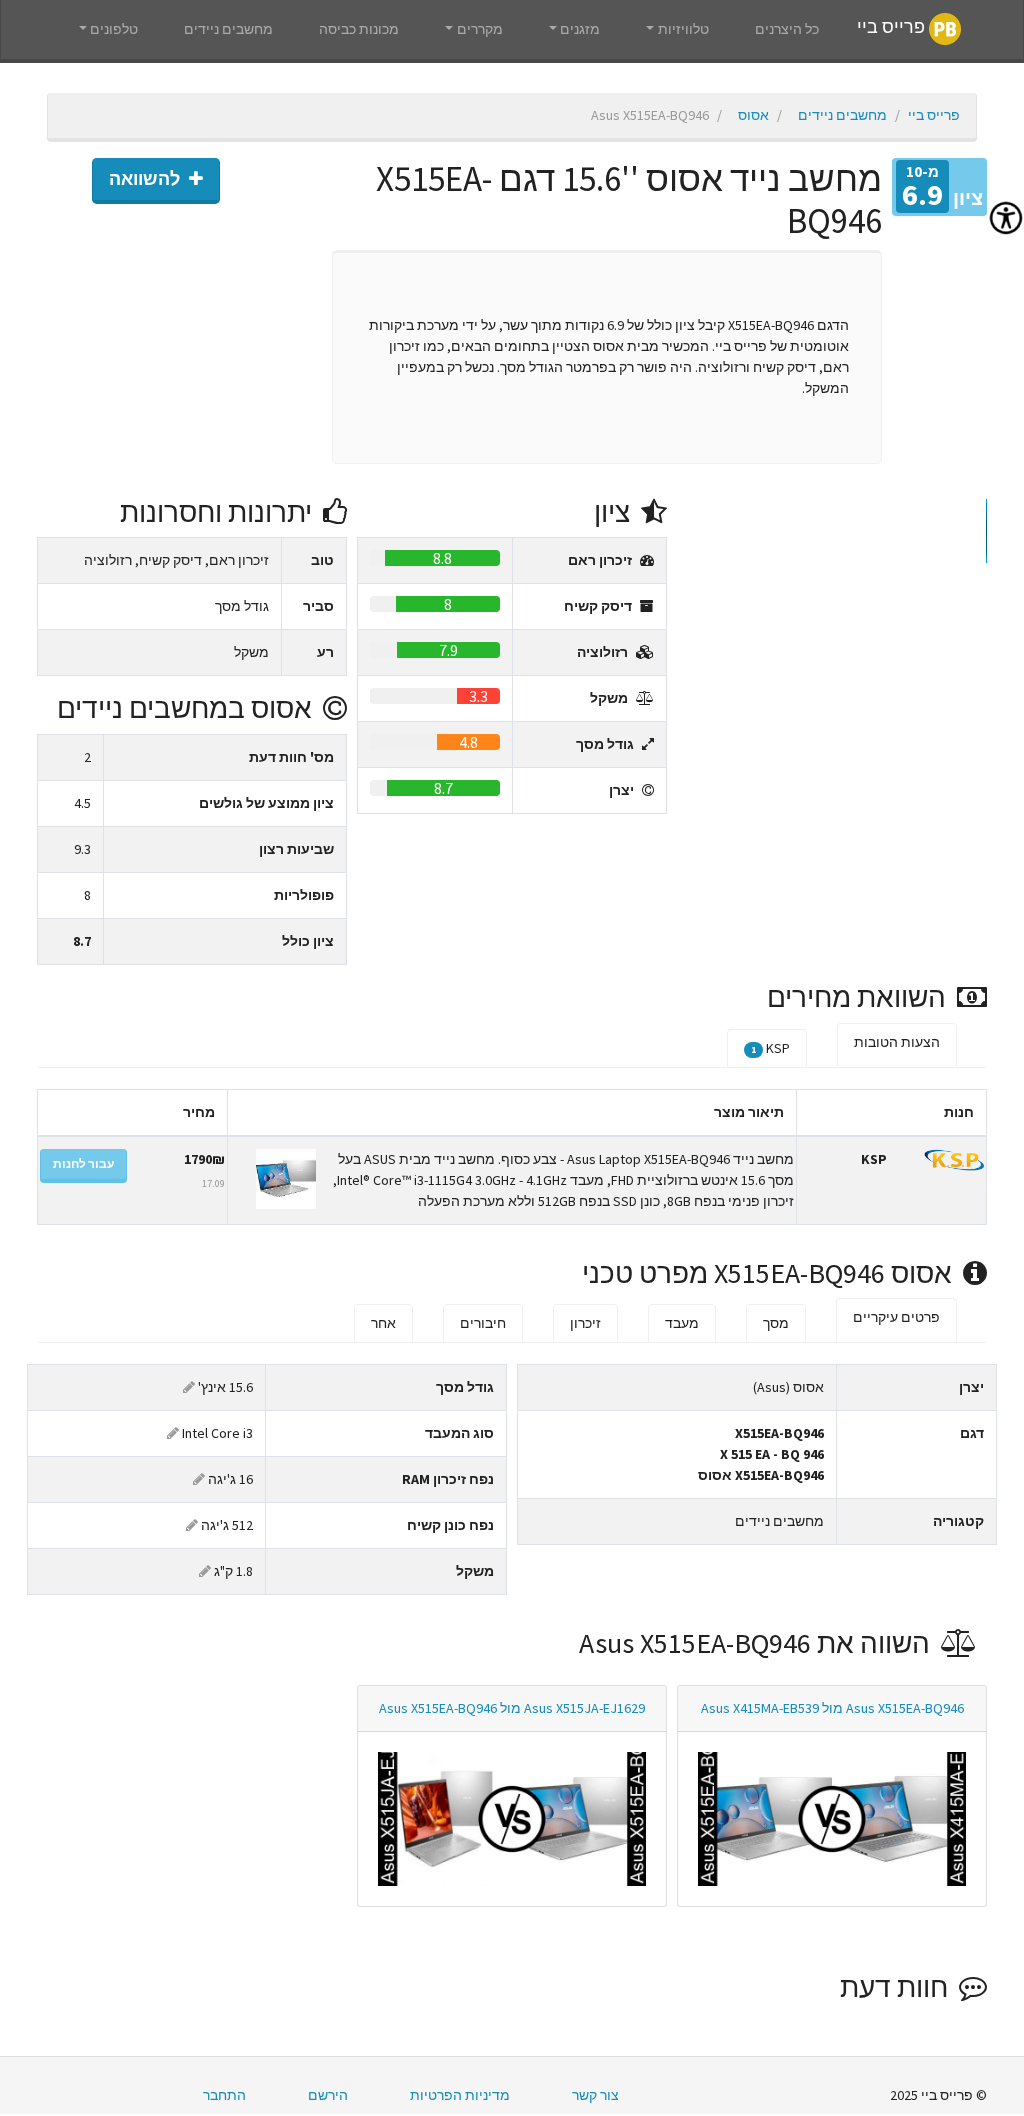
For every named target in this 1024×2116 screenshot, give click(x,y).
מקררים (480, 29)
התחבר (224, 2095)
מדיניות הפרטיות (460, 2095)
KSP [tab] (770, 1048)
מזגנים (580, 29)
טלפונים (114, 29)
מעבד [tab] (682, 1323)
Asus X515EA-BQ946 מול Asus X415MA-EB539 (832, 1708)
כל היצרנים (787, 29)
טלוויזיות (683, 29)
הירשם (328, 2095)
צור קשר (595, 2095)
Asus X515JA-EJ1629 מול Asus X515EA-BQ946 (512, 1708)
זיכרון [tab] (585, 1323)
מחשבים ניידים (228, 29)
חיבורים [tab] (483, 1323)
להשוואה (146, 179)
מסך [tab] (776, 1323)
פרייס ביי (893, 28)
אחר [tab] (383, 1323)
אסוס (753, 115)
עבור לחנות (83, 1163)
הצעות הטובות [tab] (897, 1042)
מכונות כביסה (359, 29)
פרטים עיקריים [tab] (896, 1317)
